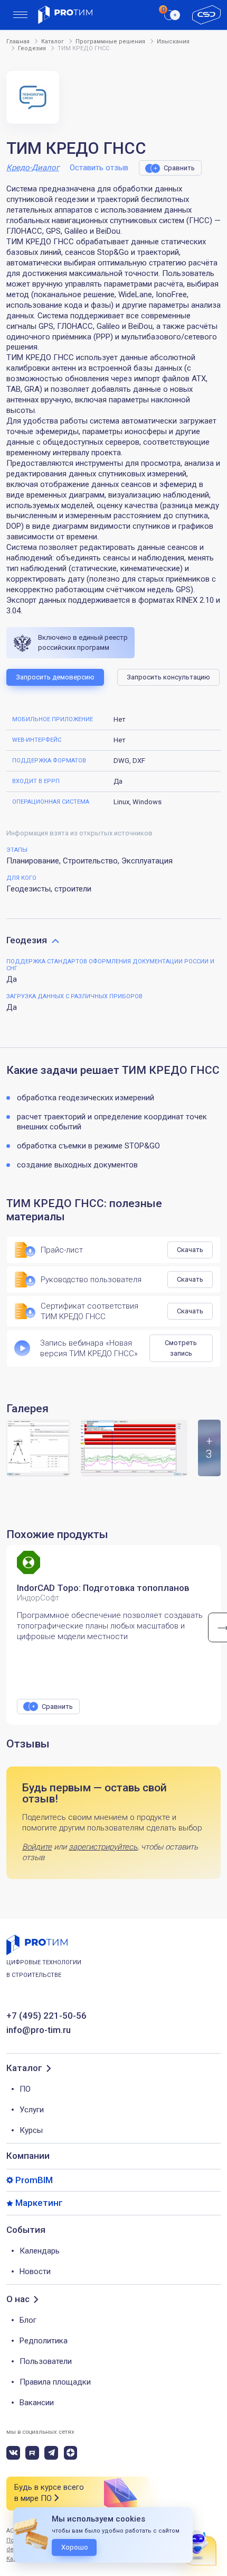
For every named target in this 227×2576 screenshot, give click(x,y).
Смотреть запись (181, 1348)
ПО (25, 2089)
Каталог (24, 2068)
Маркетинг (39, 2203)
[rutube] (32, 2453)
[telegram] (51, 2453)
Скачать (190, 1250)
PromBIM (34, 2180)
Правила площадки (55, 2382)
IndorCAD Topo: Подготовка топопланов (103, 1588)
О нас (18, 2299)
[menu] (20, 15)
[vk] (13, 2453)
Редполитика (44, 2341)
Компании (28, 2156)
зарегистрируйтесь (103, 1847)
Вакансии (37, 2403)
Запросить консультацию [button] (168, 677)
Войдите (37, 1847)
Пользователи (46, 2361)
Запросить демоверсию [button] (55, 677)
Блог (28, 2320)
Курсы (31, 2130)
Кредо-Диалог (33, 168)
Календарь (40, 2251)
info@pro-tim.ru (39, 2030)
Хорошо (75, 2547)
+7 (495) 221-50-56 (46, 2016)
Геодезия (27, 940)
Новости (35, 2271)
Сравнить (179, 168)
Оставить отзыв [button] (99, 168)
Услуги (32, 2110)
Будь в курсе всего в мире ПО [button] (49, 2493)
